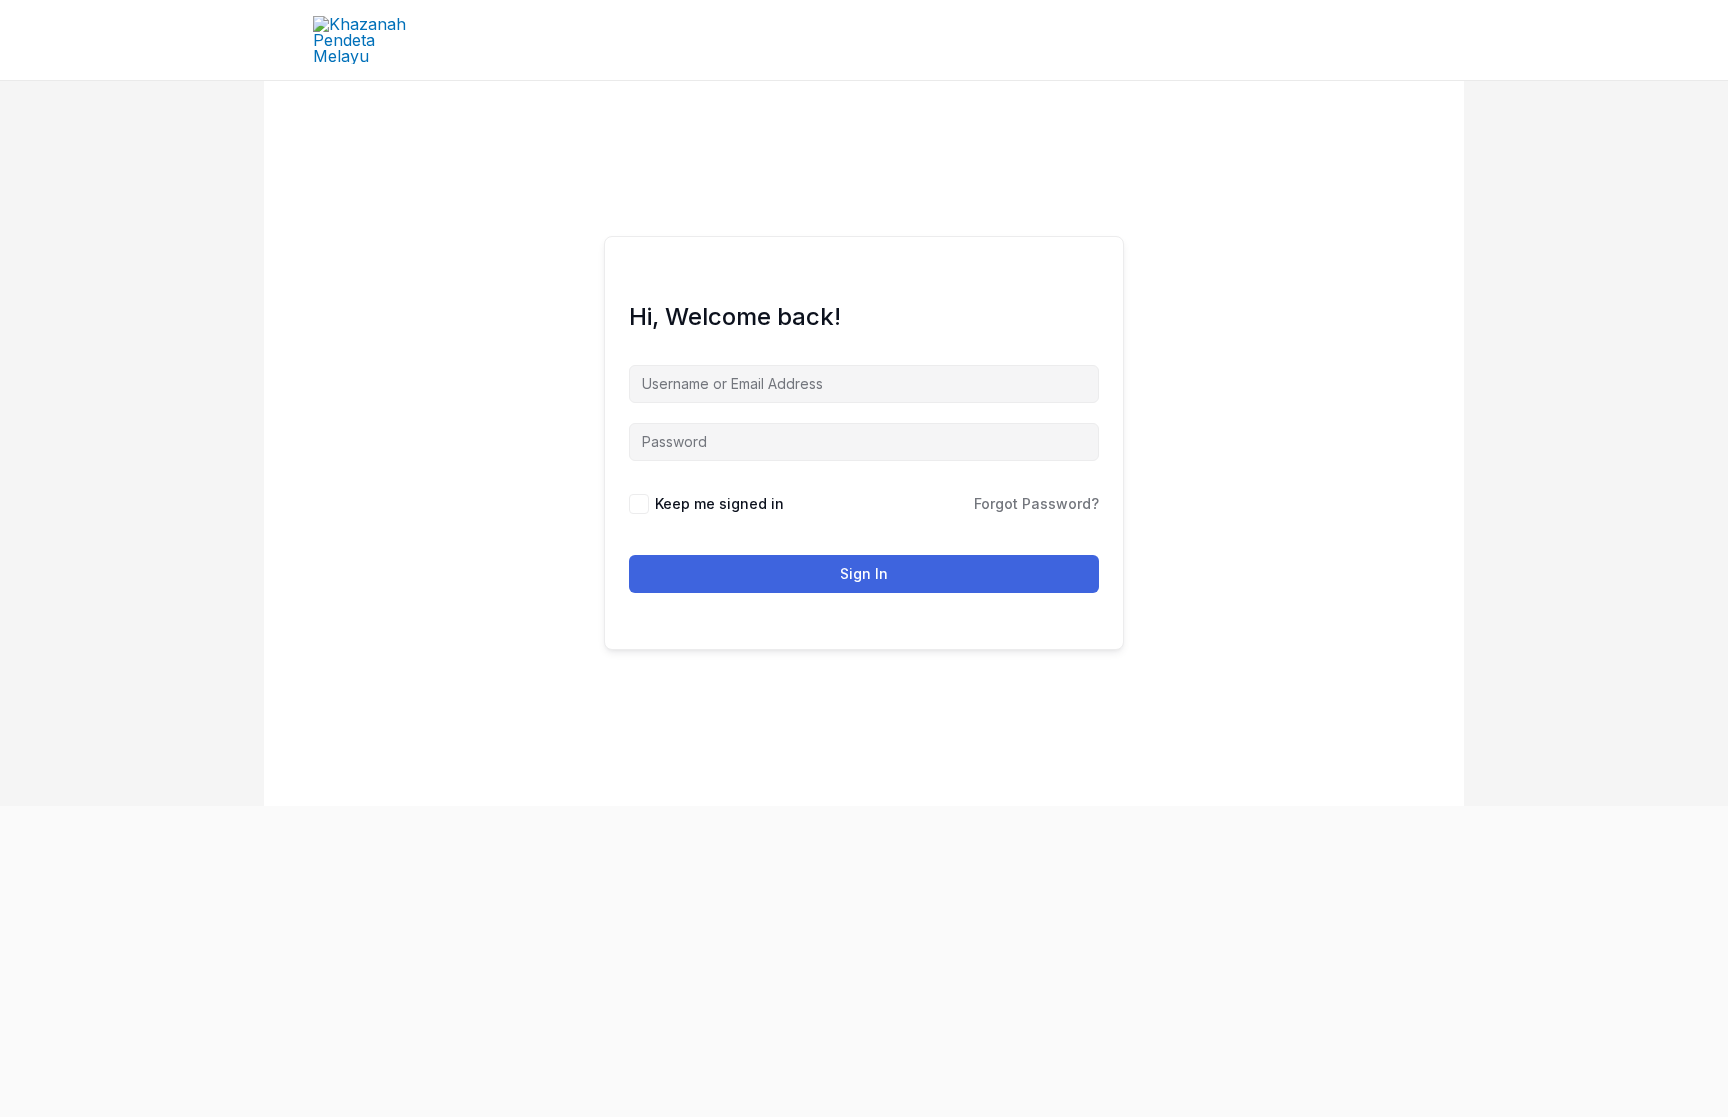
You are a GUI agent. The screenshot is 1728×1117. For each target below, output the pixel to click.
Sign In (864, 573)
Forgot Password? (1036, 503)
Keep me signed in (719, 503)
